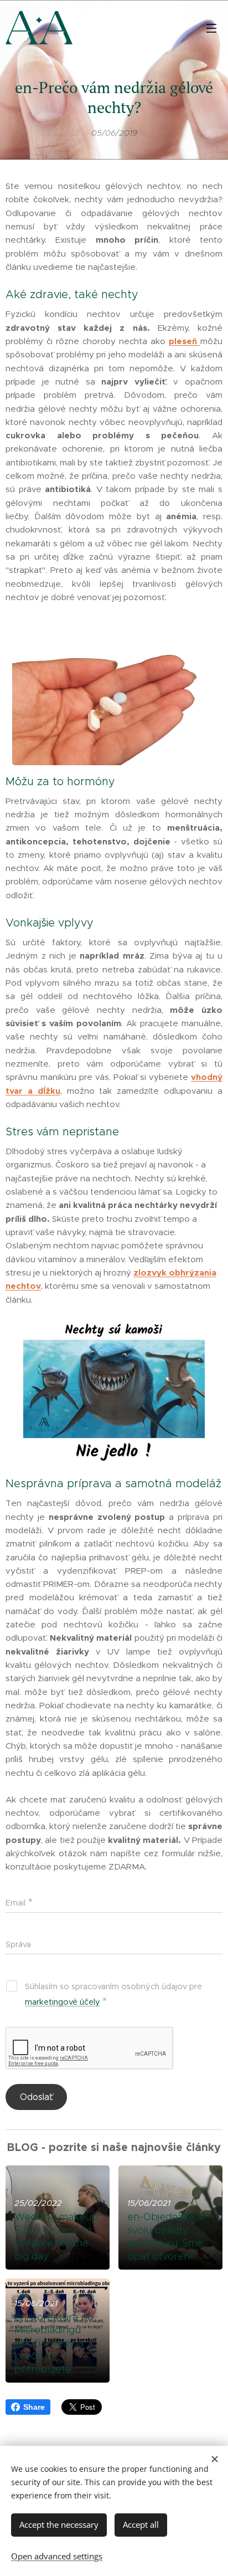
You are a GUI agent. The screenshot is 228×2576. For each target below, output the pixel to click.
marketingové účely (63, 2002)
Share (34, 2407)
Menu (211, 28)
